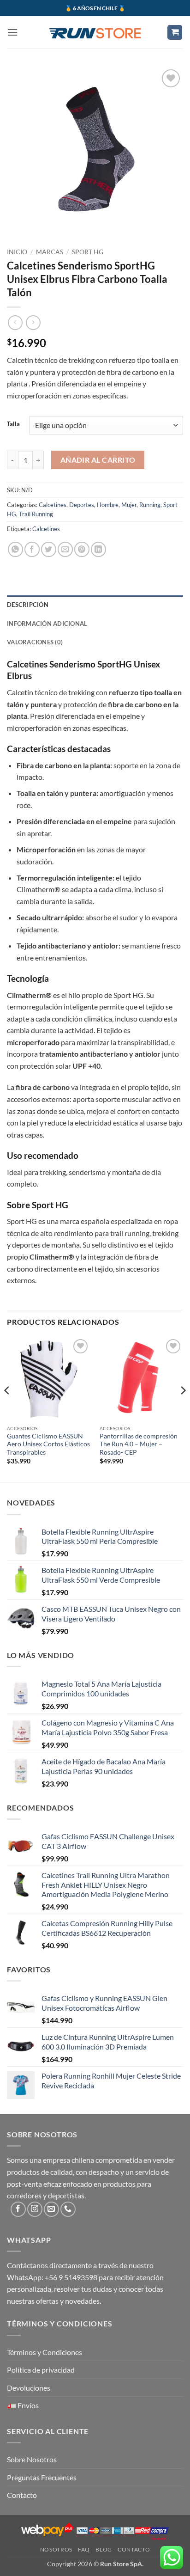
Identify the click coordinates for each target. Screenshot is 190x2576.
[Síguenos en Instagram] (35, 2209)
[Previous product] (33, 322)
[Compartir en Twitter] (49, 549)
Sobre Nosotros (32, 2459)
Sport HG (88, 252)
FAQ (84, 2549)
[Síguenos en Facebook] (18, 2209)
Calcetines (53, 505)
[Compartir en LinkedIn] (98, 549)
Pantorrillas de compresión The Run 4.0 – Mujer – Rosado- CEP (139, 1444)
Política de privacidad (41, 2370)
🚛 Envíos (23, 2405)
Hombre (108, 505)
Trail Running (36, 514)
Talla (13, 424)
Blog (104, 2549)
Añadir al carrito (98, 460)
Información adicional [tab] (47, 624)
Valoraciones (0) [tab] (35, 642)
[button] (12, 32)
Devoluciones (29, 2388)
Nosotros (56, 2549)
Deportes (82, 505)
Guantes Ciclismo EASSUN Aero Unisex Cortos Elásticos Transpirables (48, 1444)
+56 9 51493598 (71, 2277)
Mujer (129, 505)
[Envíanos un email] (51, 2209)
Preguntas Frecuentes (42, 2477)
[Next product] (15, 322)
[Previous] (7, 1409)
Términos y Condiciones (45, 2352)
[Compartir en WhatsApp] (15, 549)
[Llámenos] (68, 2209)
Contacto (22, 2495)
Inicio (17, 252)
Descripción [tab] (28, 605)
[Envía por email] (65, 549)
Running (150, 505)
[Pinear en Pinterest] (82, 549)
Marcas (50, 252)
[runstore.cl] (95, 32)
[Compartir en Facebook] (32, 549)
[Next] (183, 1409)
